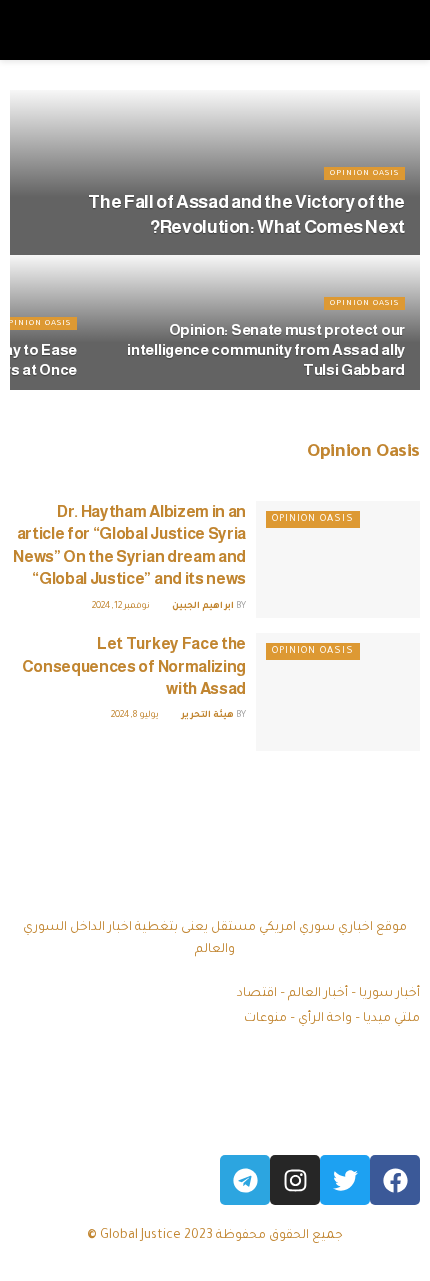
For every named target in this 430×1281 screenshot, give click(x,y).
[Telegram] (245, 1180)
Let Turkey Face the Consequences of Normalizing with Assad (134, 666)
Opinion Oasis (364, 173)
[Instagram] (295, 1180)
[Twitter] (345, 1180)
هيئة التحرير (207, 716)
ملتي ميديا (391, 1019)
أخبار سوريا (389, 994)
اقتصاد (257, 994)
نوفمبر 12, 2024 (122, 607)
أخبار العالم (318, 994)
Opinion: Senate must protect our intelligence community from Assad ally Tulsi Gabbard (266, 349)
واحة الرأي (325, 1019)
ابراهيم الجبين (203, 607)
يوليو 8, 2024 (136, 716)
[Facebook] (395, 1180)
